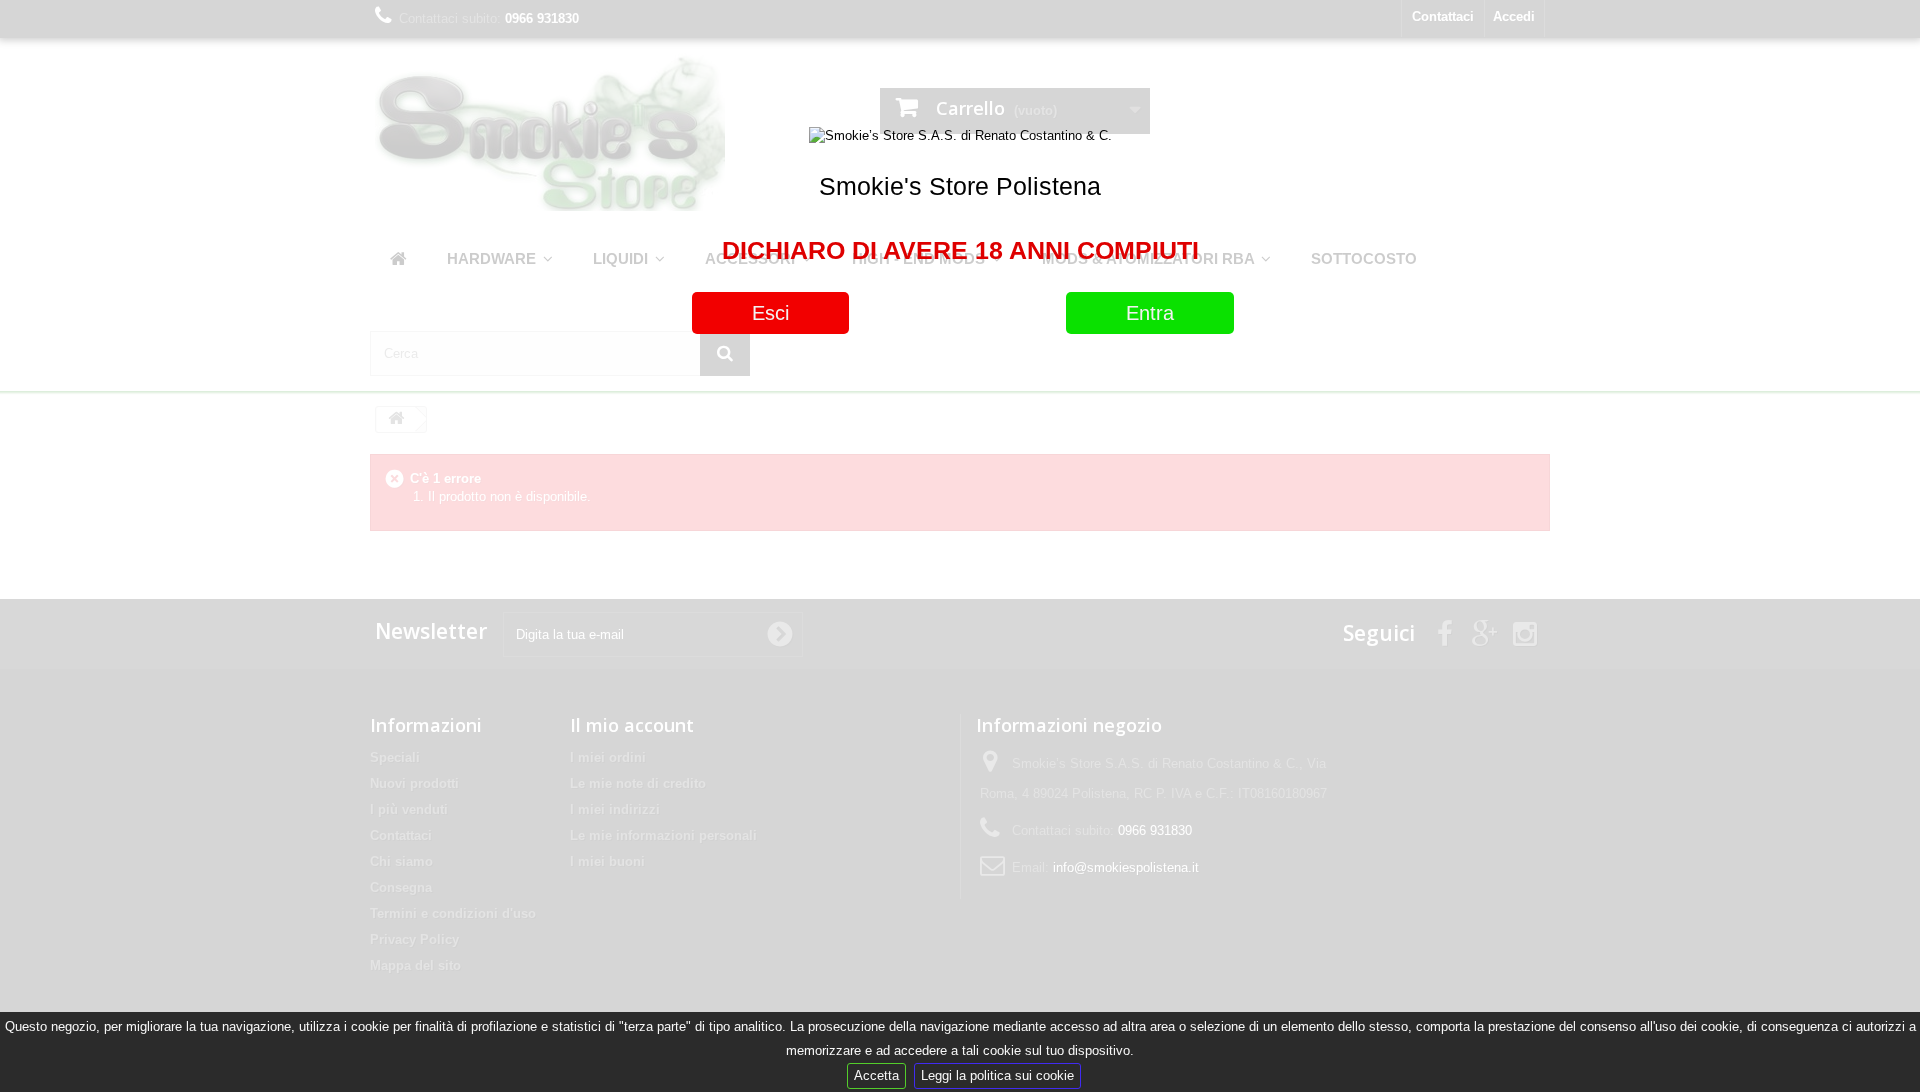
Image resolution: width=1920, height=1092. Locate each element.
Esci (770, 313)
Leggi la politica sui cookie (997, 1075)
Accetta (876, 1075)
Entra (1150, 313)
